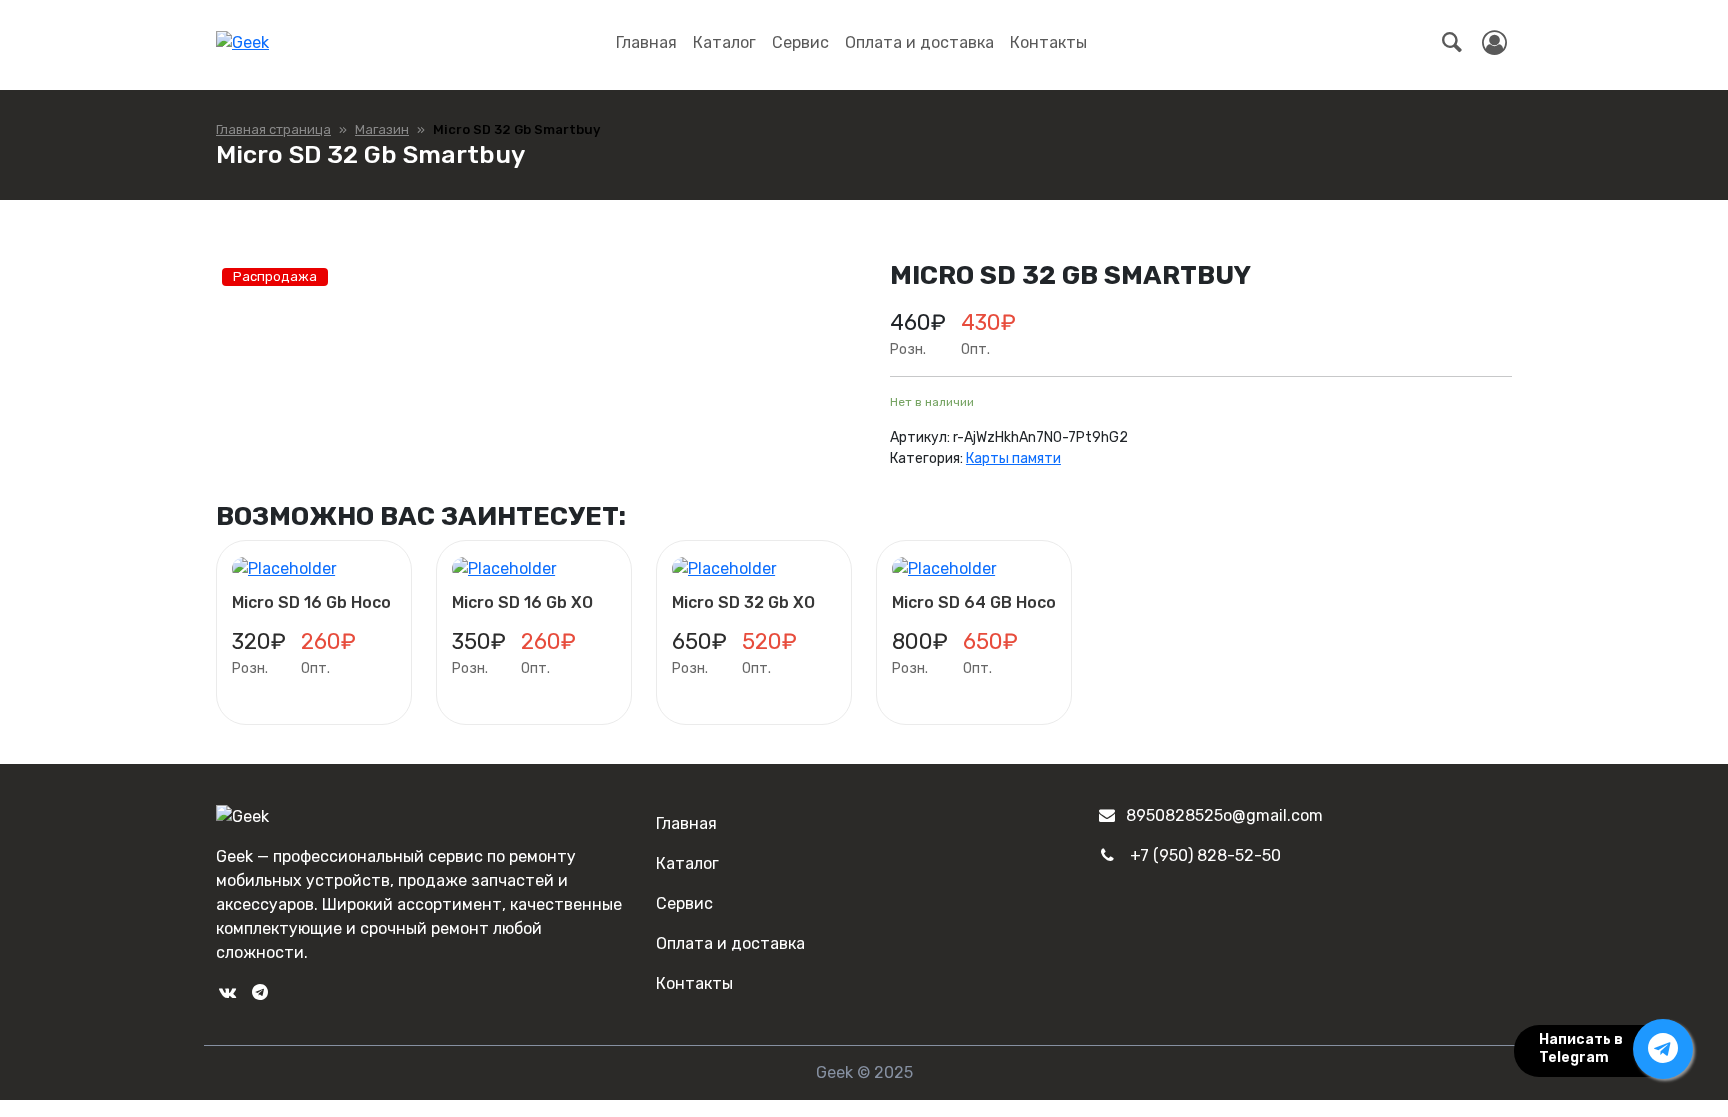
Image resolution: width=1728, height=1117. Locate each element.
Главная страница (273, 129)
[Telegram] (259, 992)
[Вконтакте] (227, 992)
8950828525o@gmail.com (1224, 815)
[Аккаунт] (1494, 43)
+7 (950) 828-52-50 (1205, 855)
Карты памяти (1013, 458)
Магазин (382, 129)
